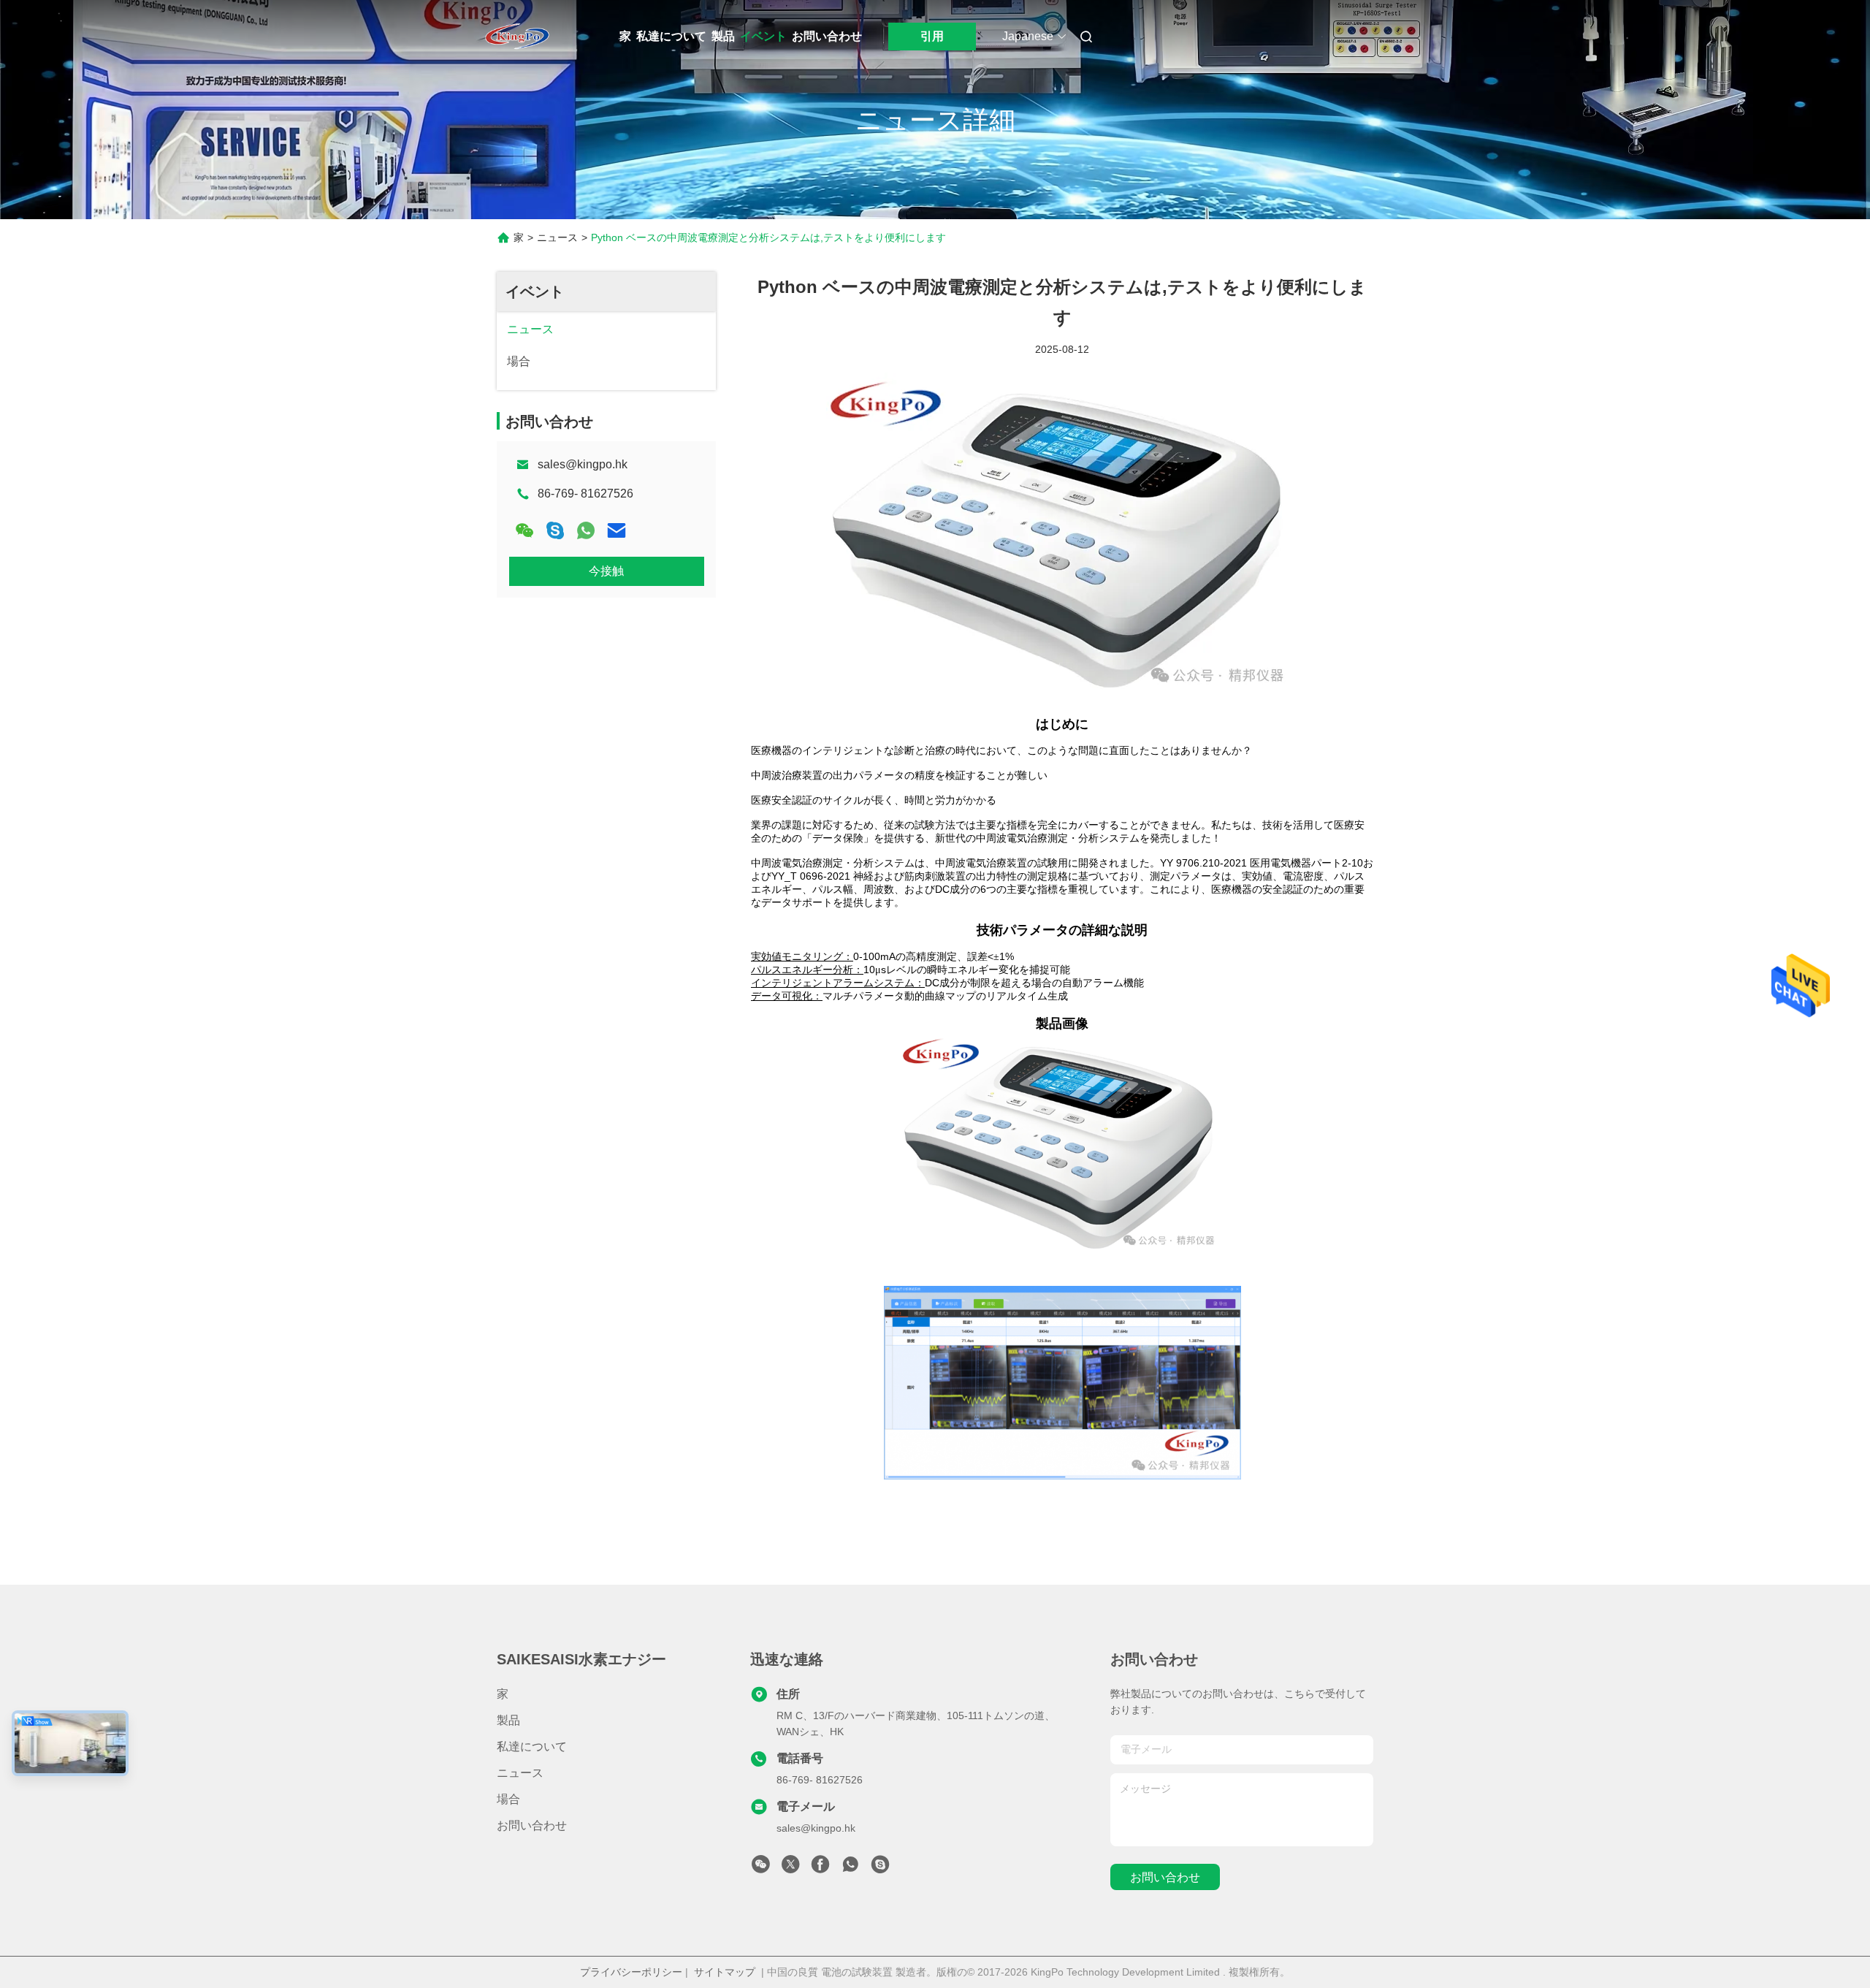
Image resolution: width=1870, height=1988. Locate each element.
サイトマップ (725, 1972)
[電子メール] (617, 530)
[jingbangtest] (880, 1868)
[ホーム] (517, 37)
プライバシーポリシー (631, 1972)
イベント (763, 36)
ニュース (557, 237)
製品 (723, 36)
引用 (932, 36)
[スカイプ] (555, 530)
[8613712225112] (850, 1868)
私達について (671, 36)
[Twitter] (790, 1868)
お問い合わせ (827, 36)
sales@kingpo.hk (583, 464)
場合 (508, 1799)
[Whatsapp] (586, 530)
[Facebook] (820, 1868)
